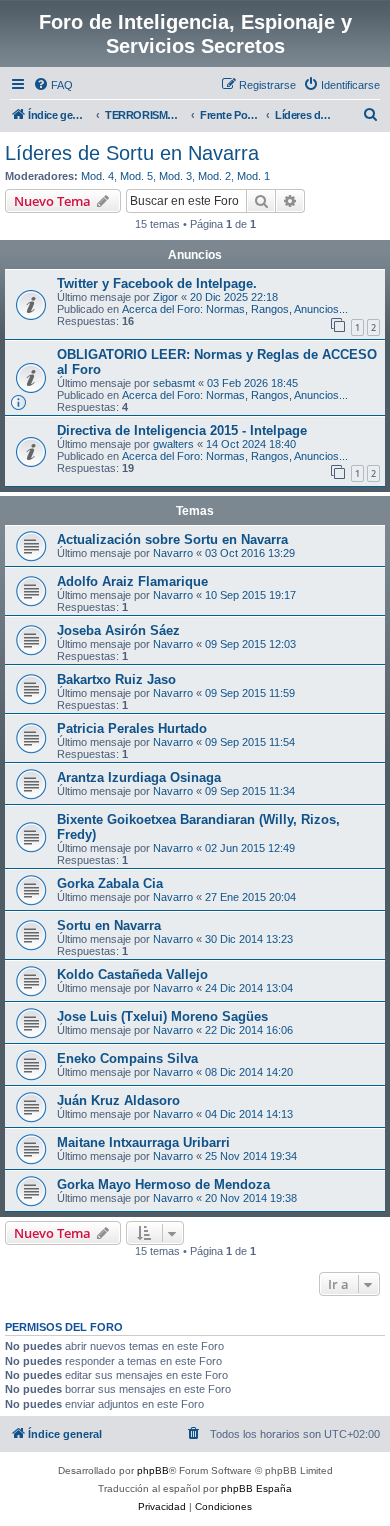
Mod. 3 (175, 176)
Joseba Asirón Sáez (118, 630)
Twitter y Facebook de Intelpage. (157, 283)
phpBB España (256, 1488)
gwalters (173, 444)
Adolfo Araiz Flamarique (132, 581)
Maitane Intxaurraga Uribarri (143, 1142)
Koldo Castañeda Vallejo (132, 974)
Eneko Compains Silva (127, 1058)
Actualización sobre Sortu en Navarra (172, 539)
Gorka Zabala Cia (110, 883)
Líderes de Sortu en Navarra (132, 153)
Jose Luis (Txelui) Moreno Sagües (162, 1016)
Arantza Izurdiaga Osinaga (139, 777)
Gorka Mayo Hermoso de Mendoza (163, 1184)
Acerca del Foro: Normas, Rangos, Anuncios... (235, 309)
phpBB (153, 1470)
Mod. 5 (136, 176)
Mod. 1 (253, 176)
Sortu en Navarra (109, 925)
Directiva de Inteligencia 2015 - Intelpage (182, 430)
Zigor (165, 297)
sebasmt (174, 383)
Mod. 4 (97, 176)
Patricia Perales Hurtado (132, 728)
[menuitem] (53, 85)
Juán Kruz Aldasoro (118, 1100)
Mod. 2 (214, 176)
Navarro (173, 553)
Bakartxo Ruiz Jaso (116, 679)
